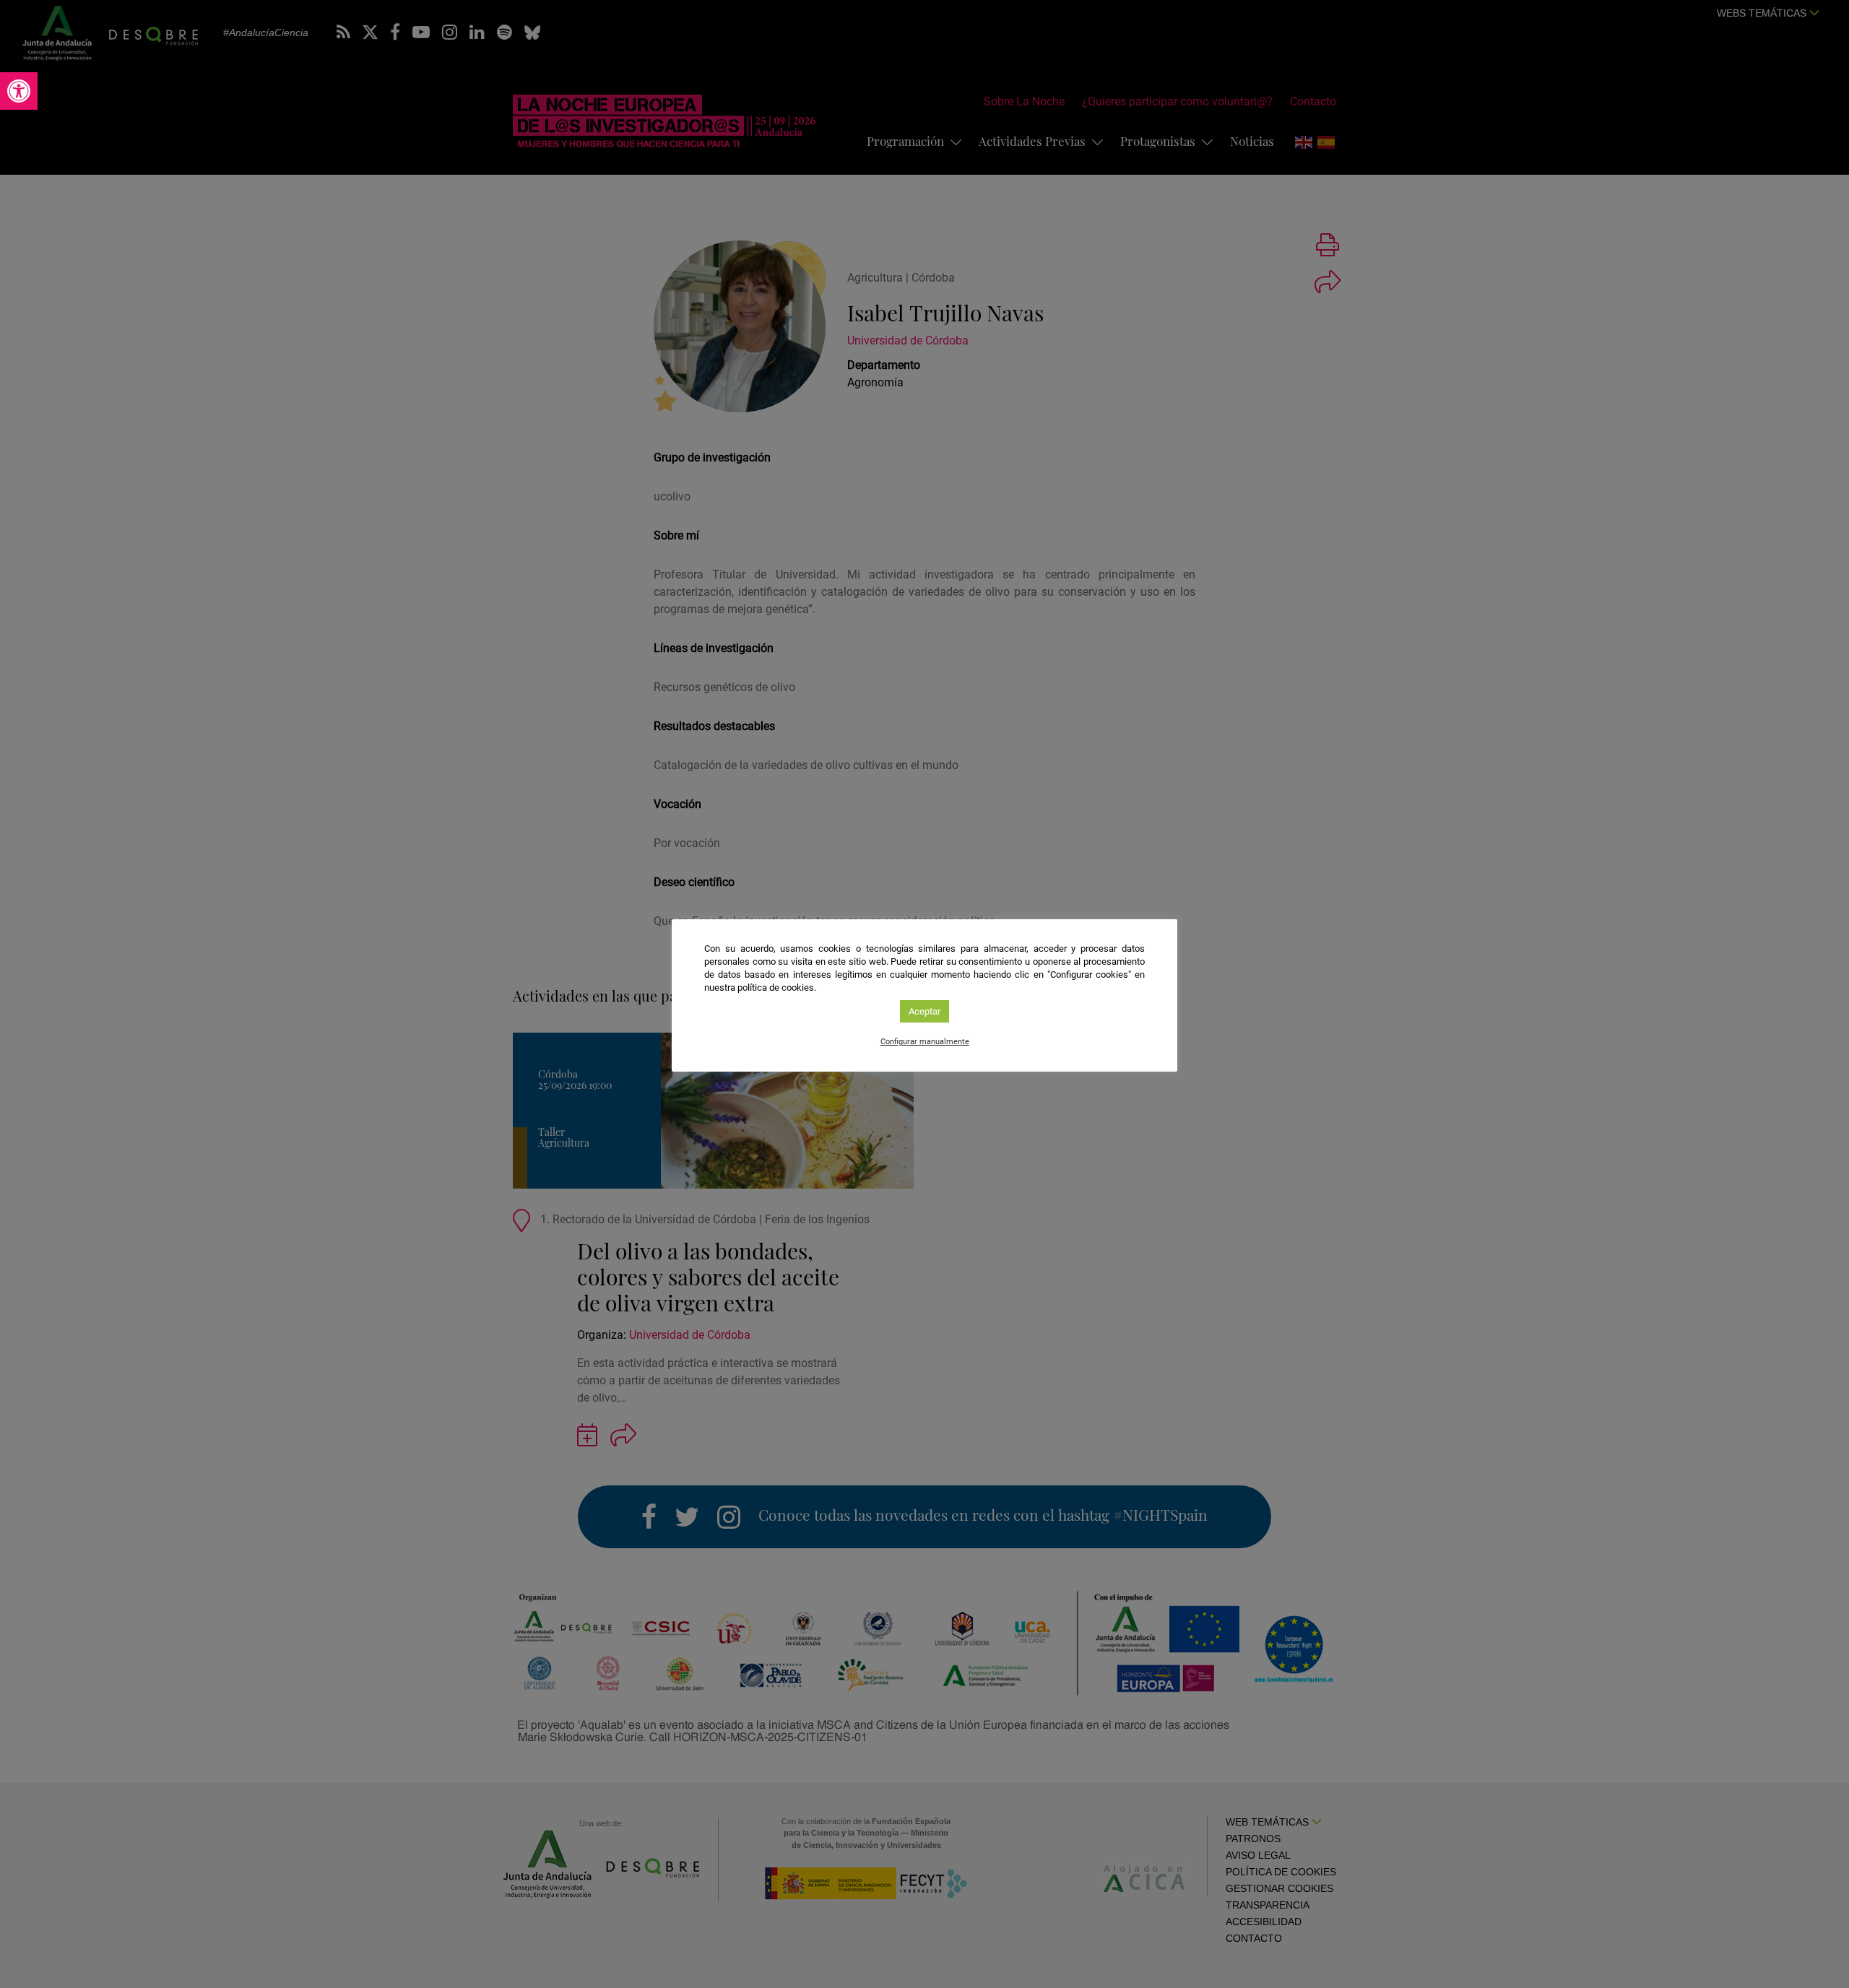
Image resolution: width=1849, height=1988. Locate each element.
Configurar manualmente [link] (925, 1042)
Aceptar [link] (924, 1011)
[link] (19, 91)
